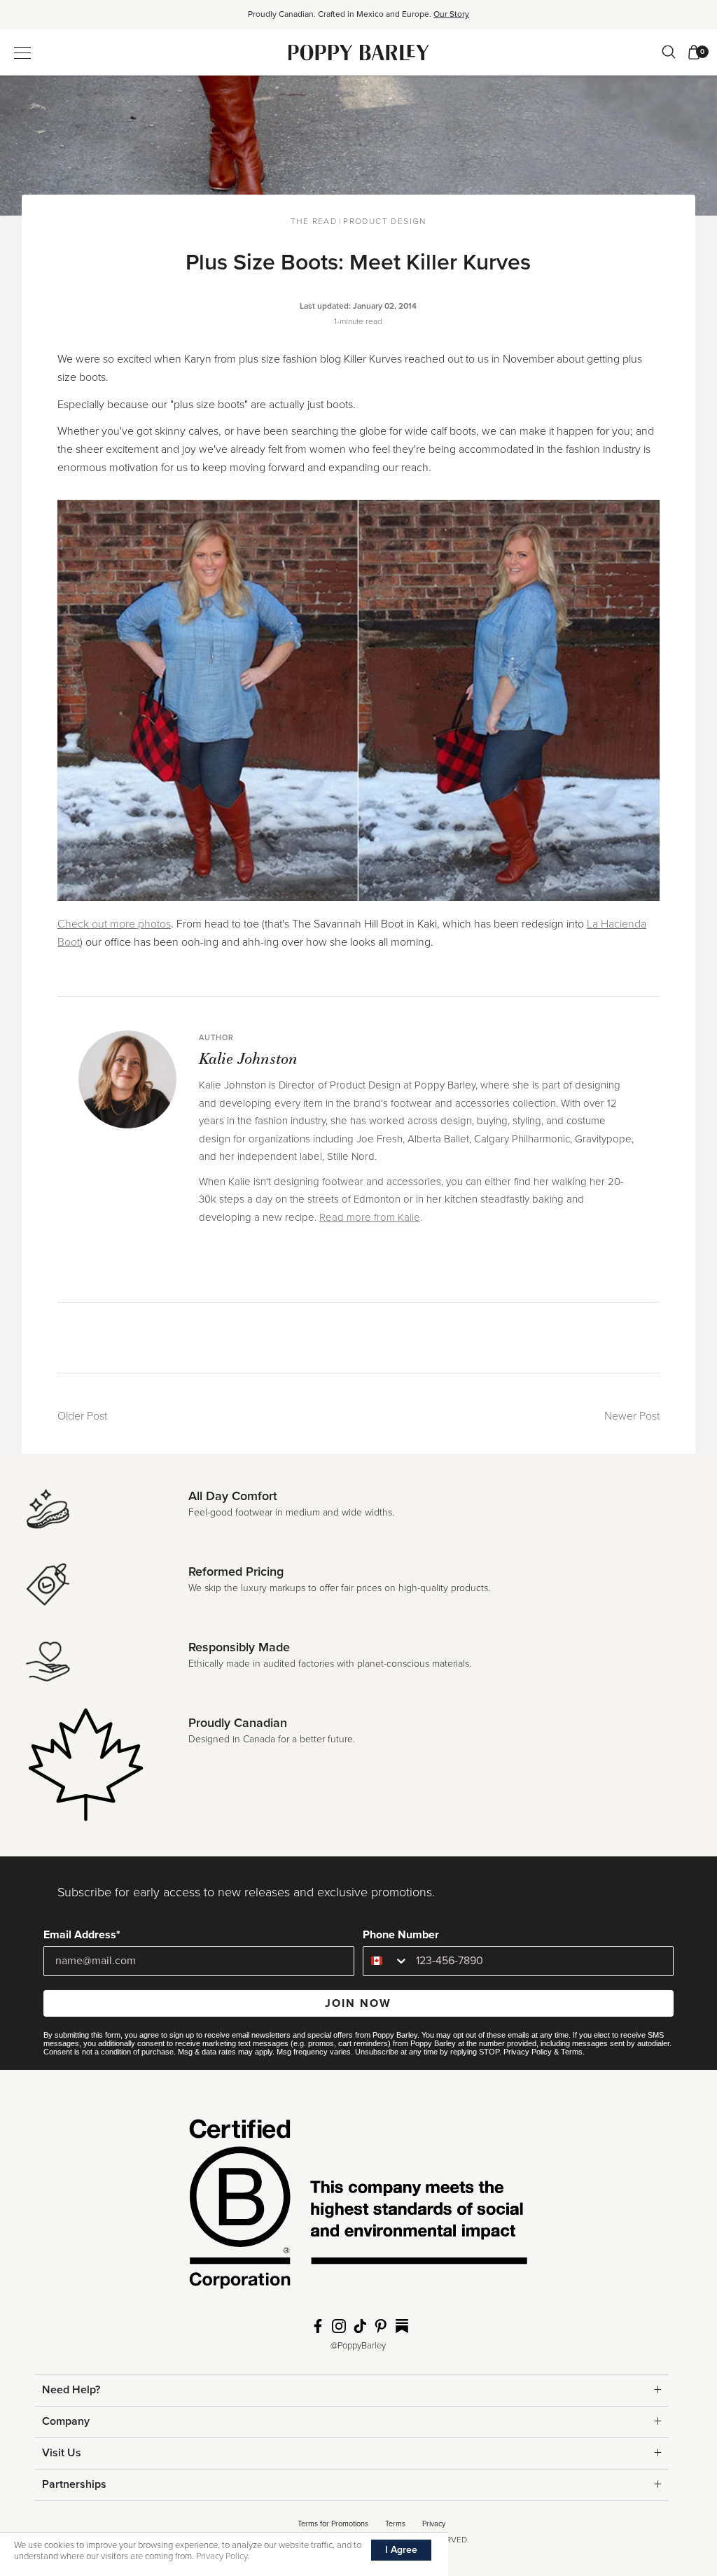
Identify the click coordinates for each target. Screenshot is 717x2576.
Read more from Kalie (370, 1217)
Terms (572, 2052)
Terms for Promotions (333, 2524)
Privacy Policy (528, 2052)
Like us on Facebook (318, 2326)
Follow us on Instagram (339, 2326)
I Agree (401, 2550)
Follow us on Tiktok (360, 2326)
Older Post (82, 1416)
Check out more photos (114, 924)
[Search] (669, 52)
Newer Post (632, 1416)
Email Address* (82, 1935)
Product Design (385, 221)
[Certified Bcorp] (358, 2208)
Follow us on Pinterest (381, 2326)
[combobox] (386, 1961)
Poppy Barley (359, 52)
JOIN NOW (358, 2003)
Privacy (434, 2524)
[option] (358, 19)
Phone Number (401, 1935)
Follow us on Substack (402, 2326)
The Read (314, 221)
